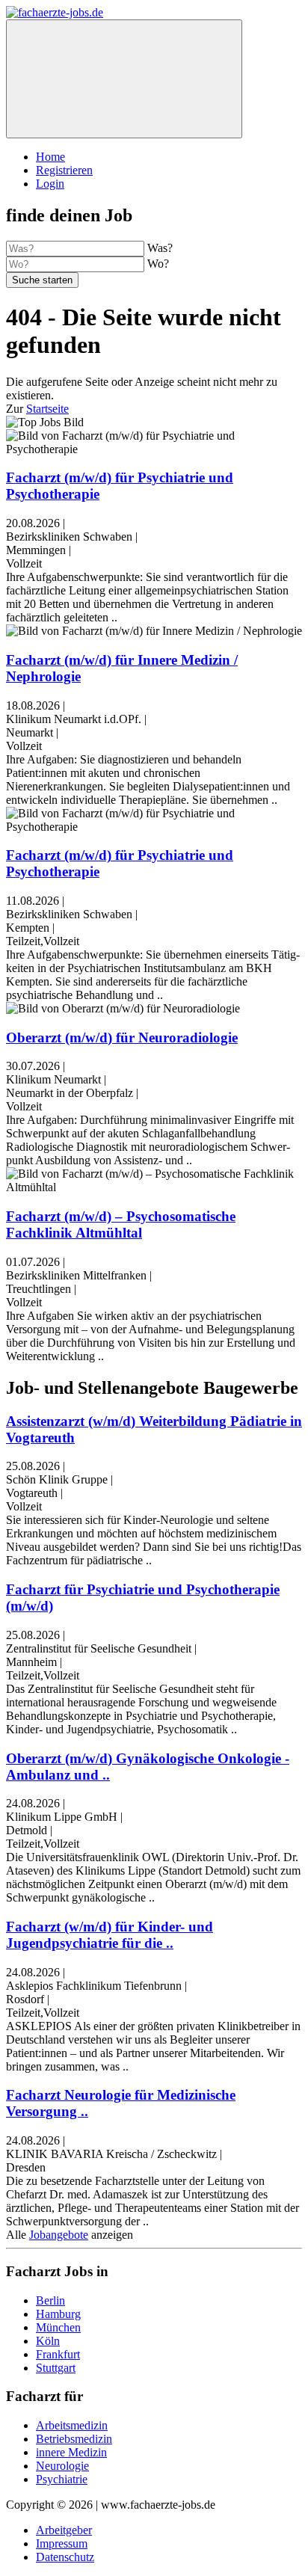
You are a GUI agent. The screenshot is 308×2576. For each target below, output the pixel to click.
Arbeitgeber (64, 2530)
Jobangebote (59, 2235)
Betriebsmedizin (74, 2439)
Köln (48, 2341)
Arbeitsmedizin (72, 2425)
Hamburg (58, 2314)
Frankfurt (58, 2354)
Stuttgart (56, 2368)
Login (50, 184)
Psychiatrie (62, 2479)
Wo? (158, 264)
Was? (160, 248)
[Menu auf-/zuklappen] (124, 79)
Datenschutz (65, 2557)
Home (50, 157)
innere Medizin (71, 2452)
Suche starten (42, 280)
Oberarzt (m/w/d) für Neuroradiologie (122, 1038)
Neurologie (62, 2466)
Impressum (62, 2543)
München (58, 2327)
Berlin (50, 2300)
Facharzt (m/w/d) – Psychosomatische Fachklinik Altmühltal (121, 1224)
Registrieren (64, 170)
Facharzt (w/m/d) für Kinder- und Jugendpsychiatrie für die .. (110, 1935)
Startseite (47, 409)
